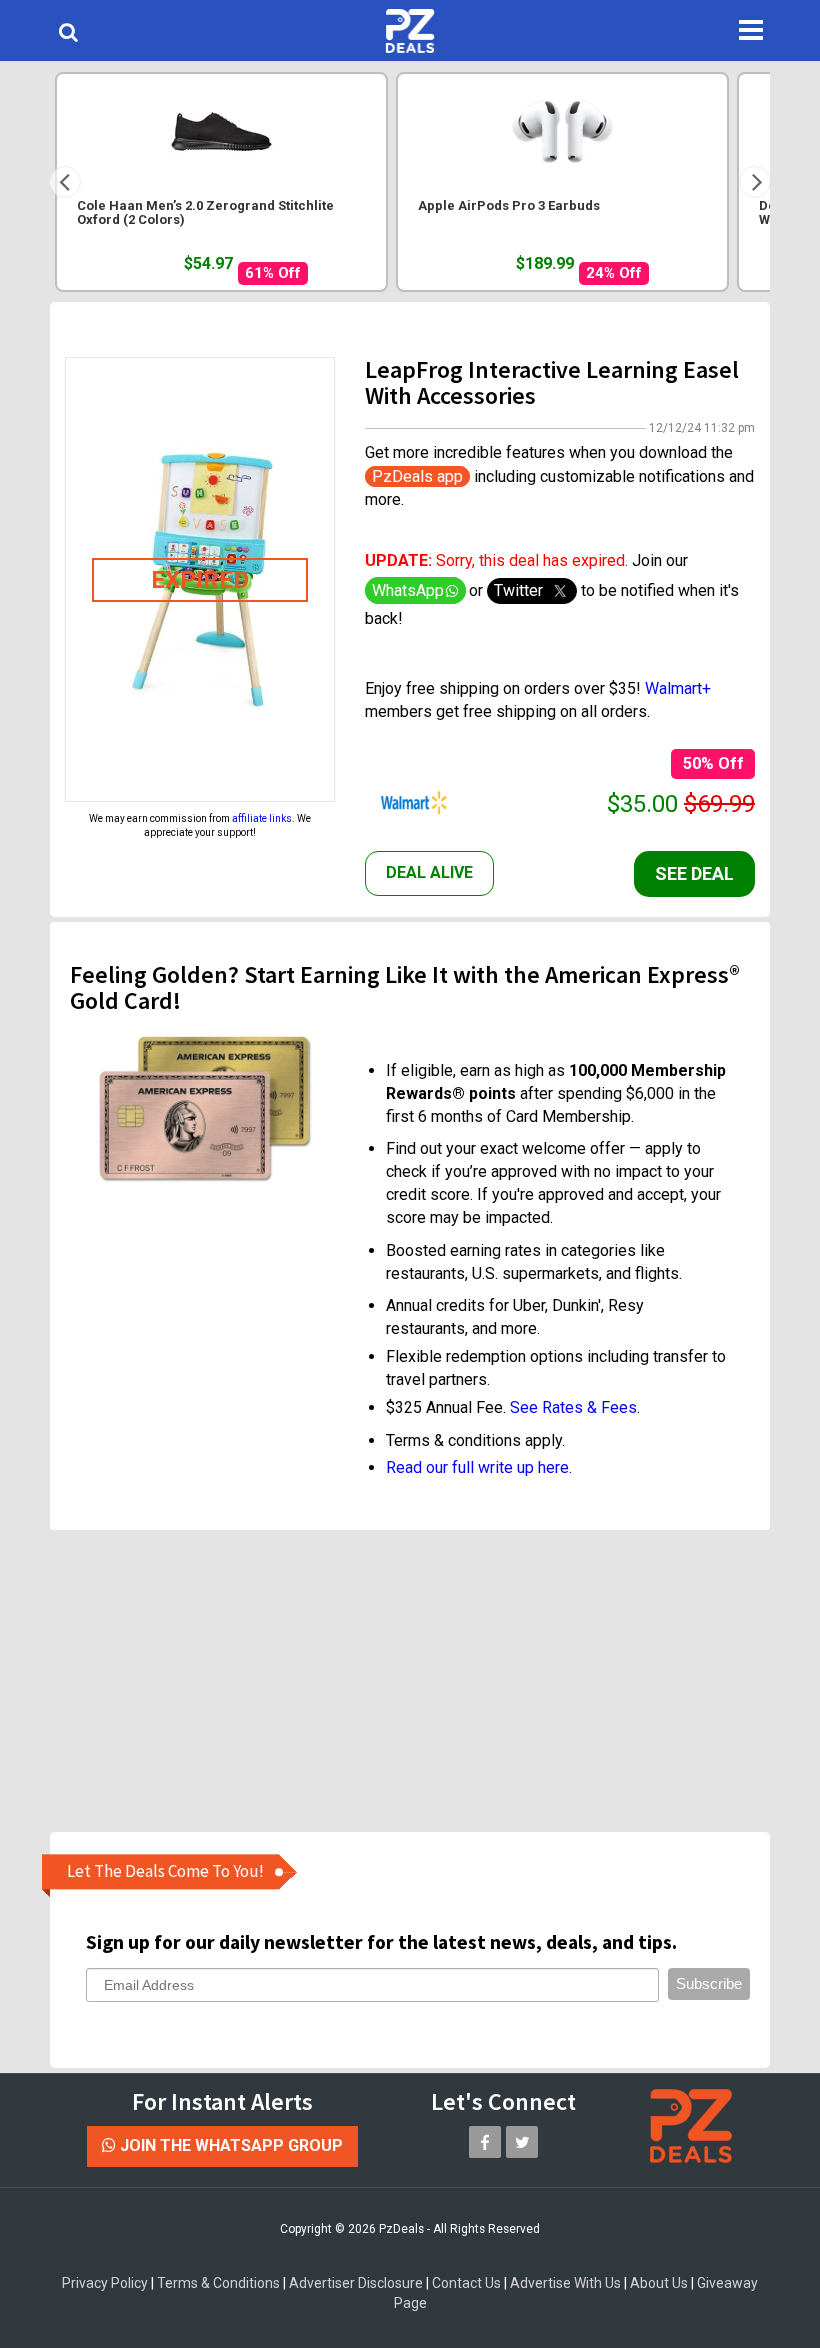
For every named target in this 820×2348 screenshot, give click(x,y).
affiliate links (262, 818)
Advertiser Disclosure (356, 2283)
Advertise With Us (565, 2283)
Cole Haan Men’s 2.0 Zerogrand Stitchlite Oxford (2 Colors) (205, 213)
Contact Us (466, 2283)
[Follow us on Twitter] (522, 2142)
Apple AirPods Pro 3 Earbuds (509, 206)
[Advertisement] (425, 1680)
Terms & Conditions (218, 2283)
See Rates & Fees (573, 1407)
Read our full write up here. (479, 1467)
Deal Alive (429, 872)
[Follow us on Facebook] (485, 2142)
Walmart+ (678, 688)
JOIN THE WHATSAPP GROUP (229, 2145)
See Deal (694, 873)
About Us (659, 2283)
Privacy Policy (105, 2283)
